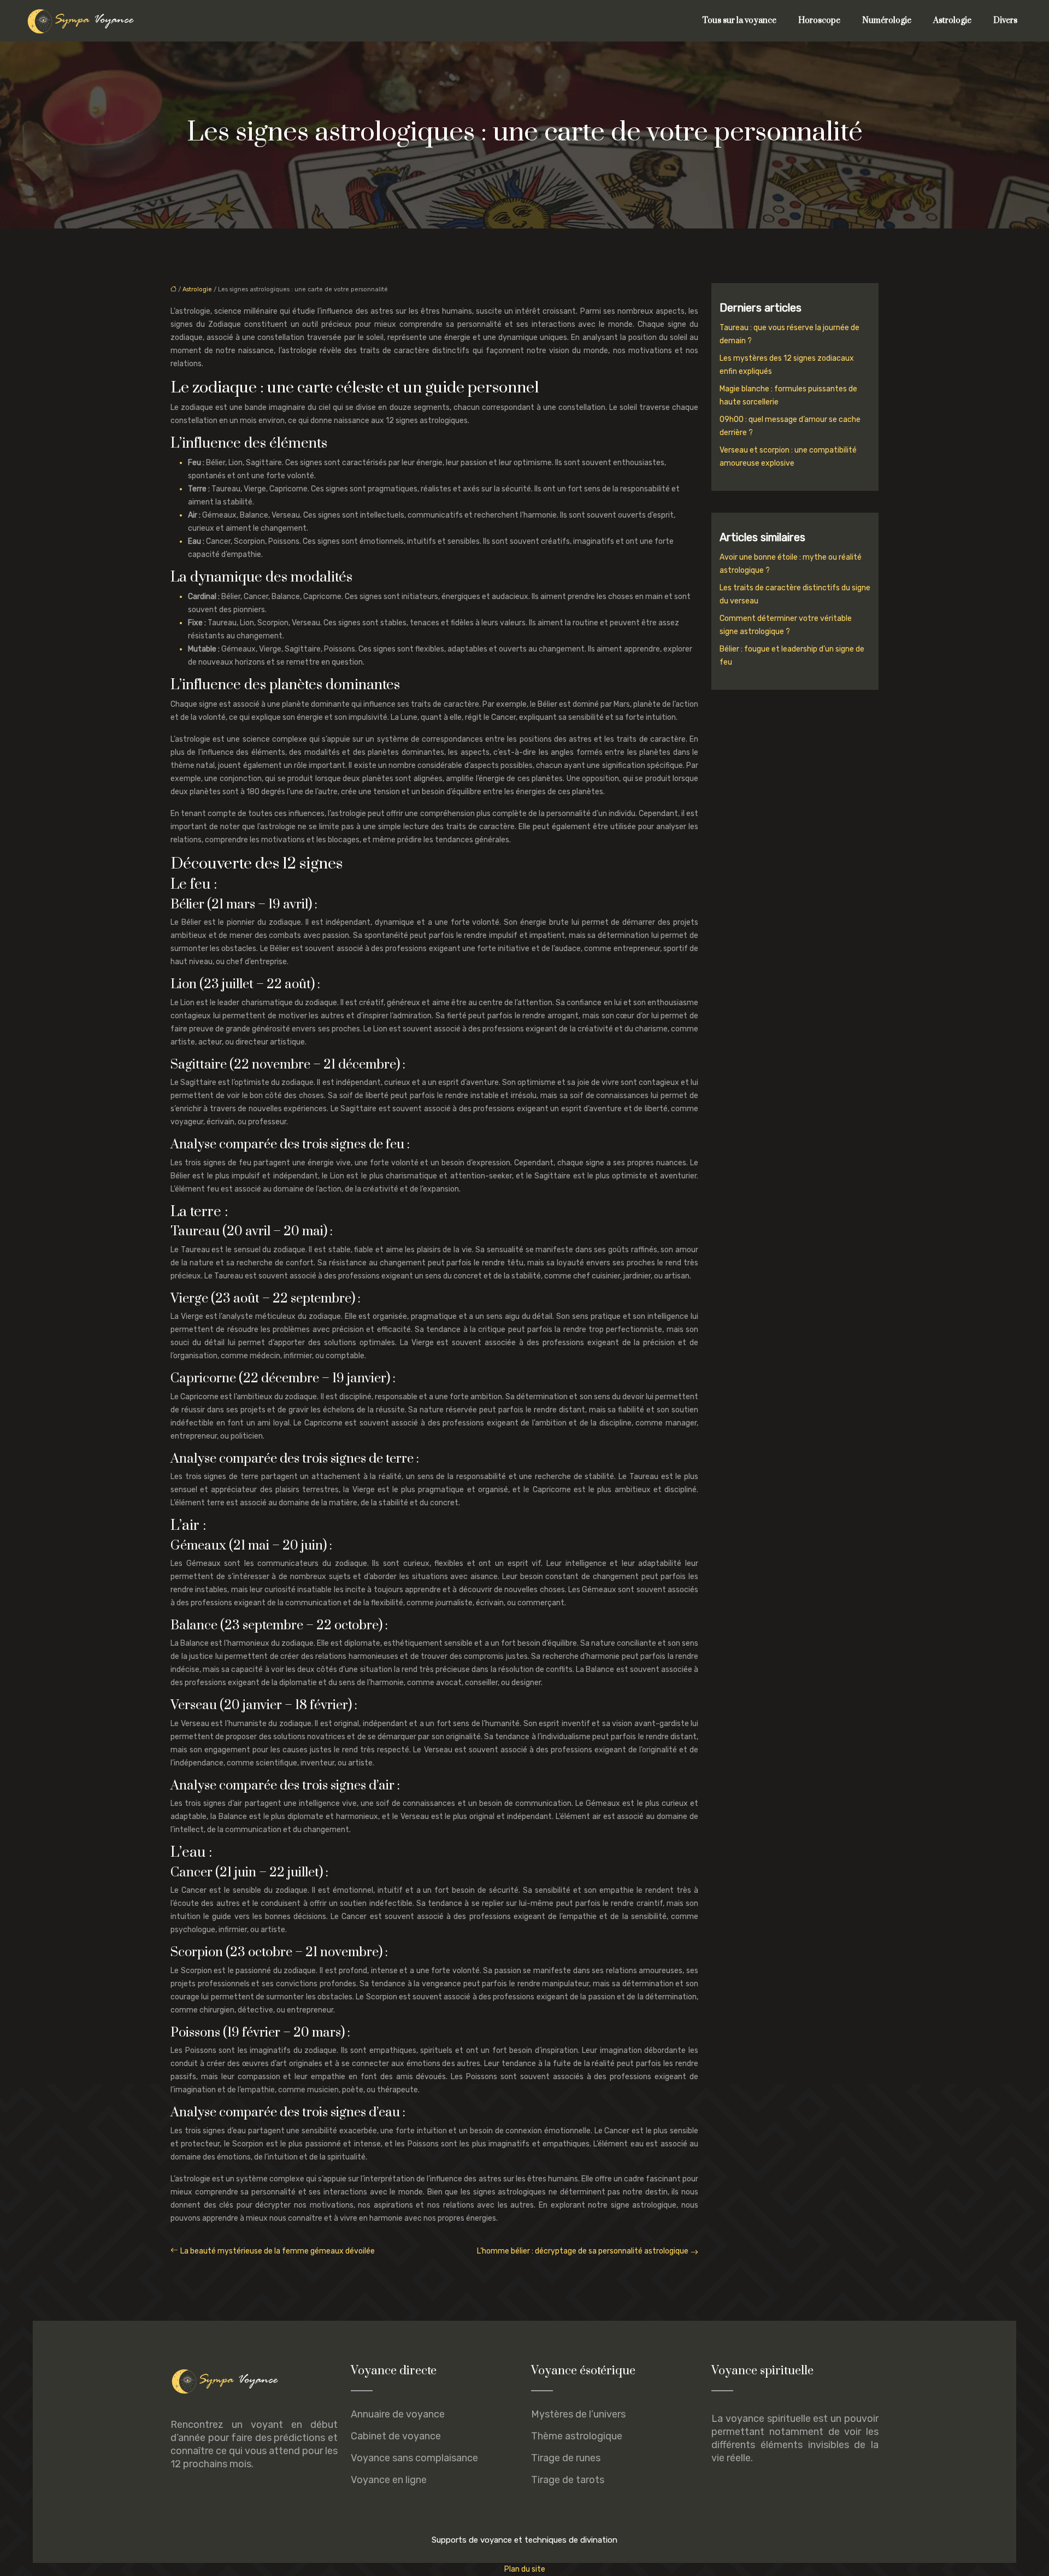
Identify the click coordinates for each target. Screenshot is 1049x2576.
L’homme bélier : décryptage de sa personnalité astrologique (583, 2251)
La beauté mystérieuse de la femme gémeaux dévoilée (278, 2251)
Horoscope (819, 20)
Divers (1005, 20)
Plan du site (525, 2569)
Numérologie (887, 20)
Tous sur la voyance (739, 20)
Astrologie (952, 20)
